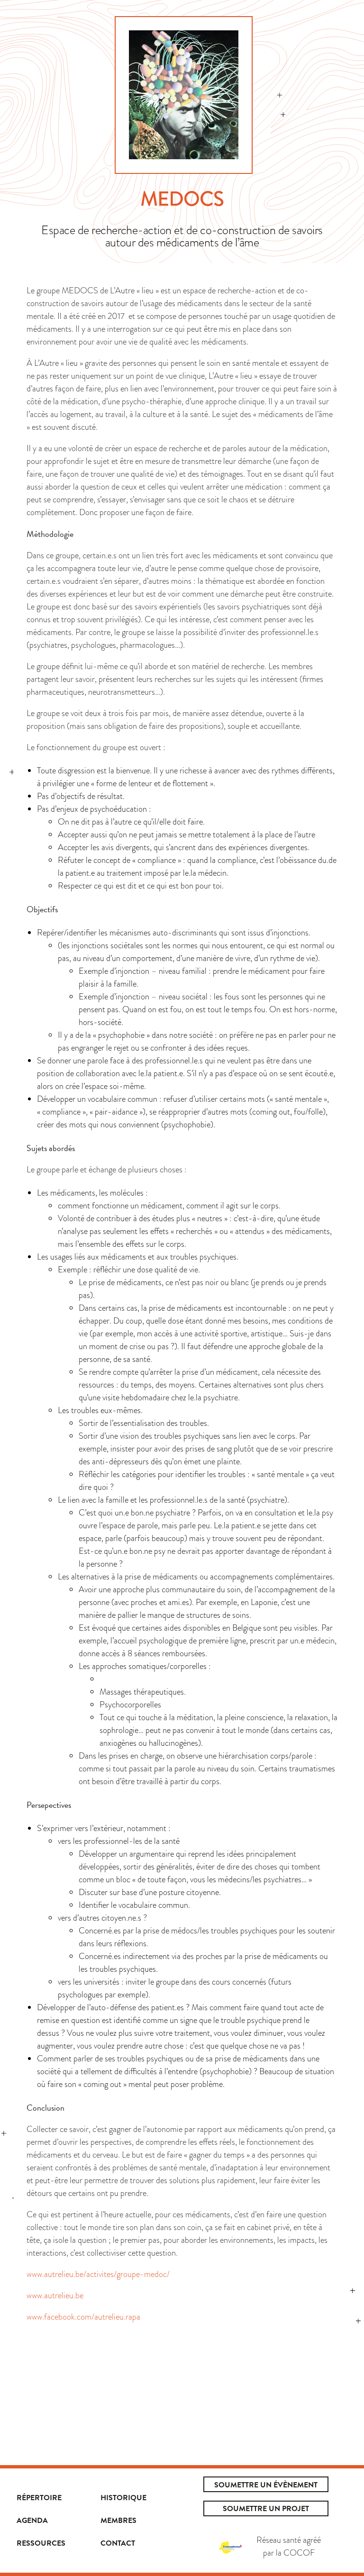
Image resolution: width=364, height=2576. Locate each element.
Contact (118, 2543)
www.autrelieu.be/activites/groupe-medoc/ (98, 2274)
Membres (118, 2521)
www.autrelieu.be (55, 2295)
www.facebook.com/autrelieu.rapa (83, 2317)
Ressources (41, 2543)
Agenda (32, 2521)
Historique (123, 2498)
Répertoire (39, 2498)
